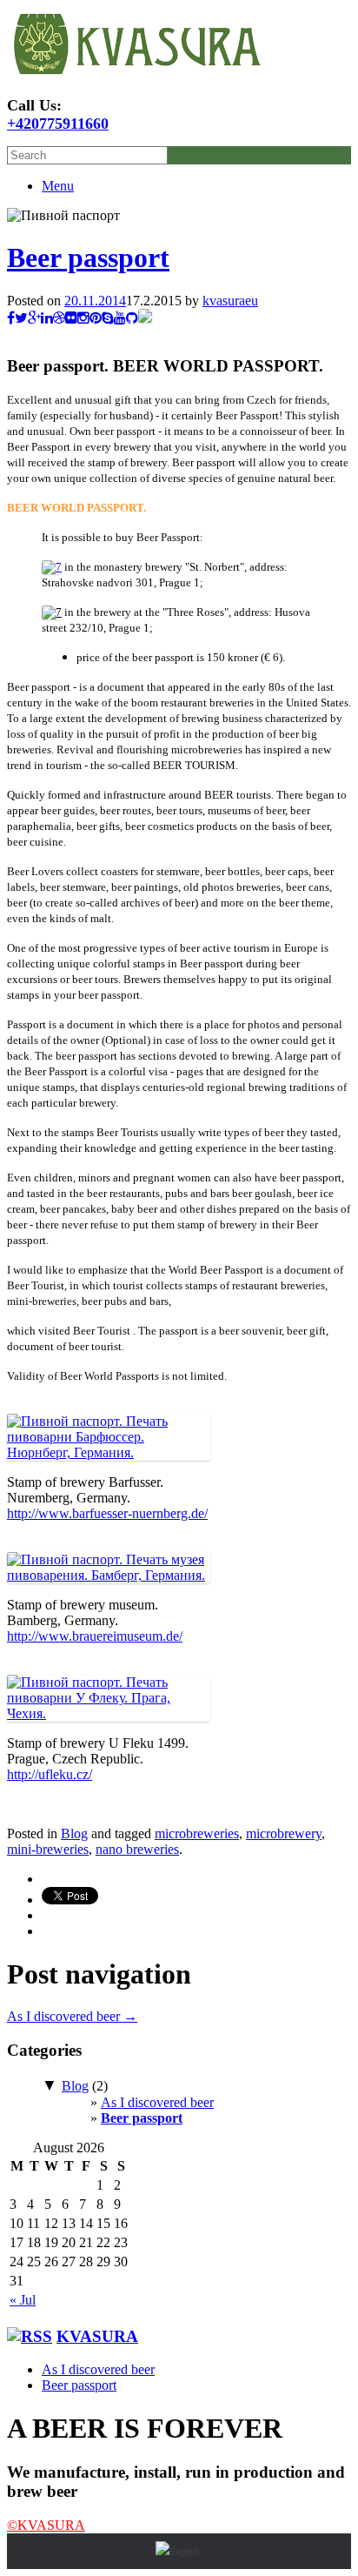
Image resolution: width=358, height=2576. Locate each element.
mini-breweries (48, 1849)
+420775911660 (58, 124)
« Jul (23, 2300)
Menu (58, 186)
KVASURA (97, 2336)
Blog (74, 1833)
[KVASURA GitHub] (132, 318)
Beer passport (88, 258)
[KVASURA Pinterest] (96, 318)
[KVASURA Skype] (108, 318)
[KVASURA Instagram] (83, 318)
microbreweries (197, 1833)
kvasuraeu (230, 301)
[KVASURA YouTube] (120, 318)
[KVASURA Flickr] (71, 318)
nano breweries (137, 1849)
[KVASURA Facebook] (11, 318)
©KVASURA (46, 2525)
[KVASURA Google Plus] (34, 318)
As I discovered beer (72, 2016)
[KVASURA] (137, 75)
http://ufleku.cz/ (50, 1774)
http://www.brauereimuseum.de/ (95, 1636)
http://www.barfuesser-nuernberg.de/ (107, 1513)
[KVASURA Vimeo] (145, 318)
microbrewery (284, 1833)
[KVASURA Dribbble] (59, 318)
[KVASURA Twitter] (21, 318)
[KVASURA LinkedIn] (47, 318)
